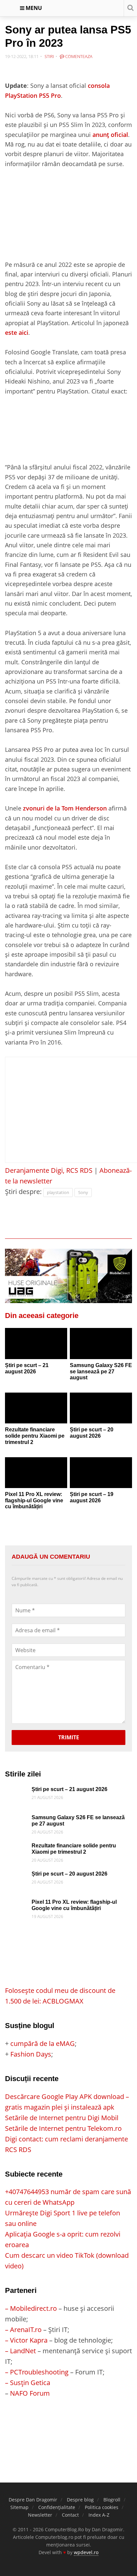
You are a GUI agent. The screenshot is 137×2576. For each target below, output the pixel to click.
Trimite (69, 1737)
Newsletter (40, 2515)
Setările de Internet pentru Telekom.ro (63, 2128)
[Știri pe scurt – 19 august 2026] (101, 1473)
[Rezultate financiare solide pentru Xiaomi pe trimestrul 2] (36, 1408)
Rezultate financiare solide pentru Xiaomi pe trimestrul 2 (35, 1436)
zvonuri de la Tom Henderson (65, 808)
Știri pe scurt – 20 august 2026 (92, 1433)
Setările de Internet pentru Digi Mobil (62, 2118)
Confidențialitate (57, 2507)
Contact (70, 2515)
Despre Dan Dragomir (33, 2500)
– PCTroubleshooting (37, 2372)
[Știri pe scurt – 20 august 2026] (101, 1408)
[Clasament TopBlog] (68, 2425)
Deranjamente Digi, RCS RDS (49, 1170)
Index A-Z (99, 2515)
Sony (83, 1192)
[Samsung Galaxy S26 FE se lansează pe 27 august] (101, 1344)
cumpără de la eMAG (43, 2043)
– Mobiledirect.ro (31, 2308)
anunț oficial (110, 134)
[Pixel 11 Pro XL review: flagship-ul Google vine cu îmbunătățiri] (36, 1473)
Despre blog (80, 2500)
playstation (58, 1192)
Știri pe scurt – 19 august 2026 (92, 1497)
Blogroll (112, 2500)
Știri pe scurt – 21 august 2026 (27, 1368)
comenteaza (78, 56)
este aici (17, 332)
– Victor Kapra (26, 2340)
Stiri (49, 56)
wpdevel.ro (86, 2552)
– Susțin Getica (28, 2383)
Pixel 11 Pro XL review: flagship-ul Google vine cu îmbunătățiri (34, 1500)
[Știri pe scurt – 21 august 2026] (36, 1344)
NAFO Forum (30, 2393)
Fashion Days (31, 2054)
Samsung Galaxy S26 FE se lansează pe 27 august (101, 1371)
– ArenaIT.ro (23, 2330)
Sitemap (19, 2507)
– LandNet (20, 2351)
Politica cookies (102, 2507)
